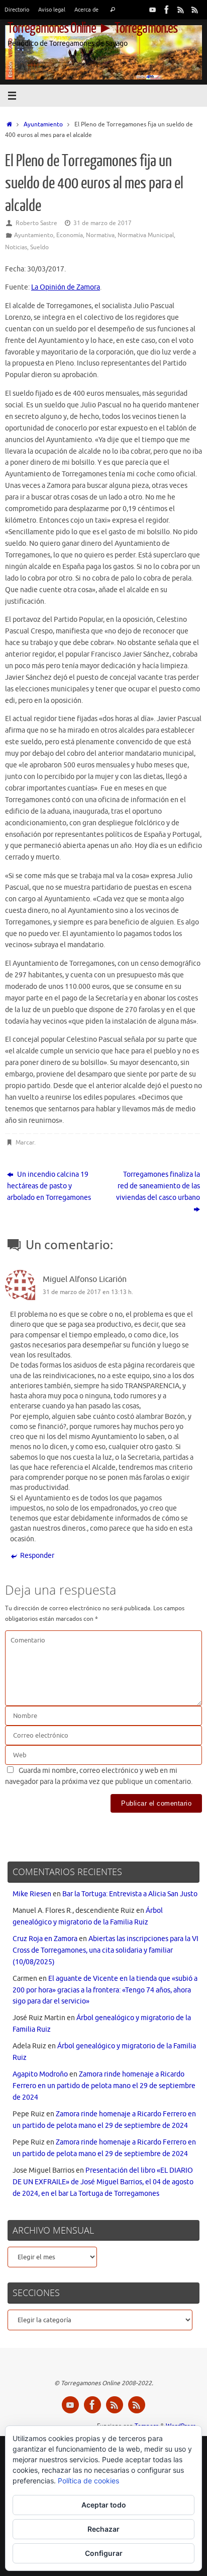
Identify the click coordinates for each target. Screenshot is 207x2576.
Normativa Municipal (146, 235)
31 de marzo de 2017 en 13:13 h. (88, 1292)
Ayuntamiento (43, 124)
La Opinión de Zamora (66, 287)
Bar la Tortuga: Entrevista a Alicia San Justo (130, 1894)
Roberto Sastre (36, 223)
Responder (37, 1556)
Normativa (100, 235)
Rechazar (103, 2529)
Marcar (25, 1142)
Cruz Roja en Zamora (45, 1939)
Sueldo (39, 247)
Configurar (104, 2553)
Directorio (17, 10)
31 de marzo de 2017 (102, 223)
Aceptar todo (104, 2505)
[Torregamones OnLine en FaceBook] (167, 10)
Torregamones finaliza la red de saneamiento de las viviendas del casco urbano (158, 1186)
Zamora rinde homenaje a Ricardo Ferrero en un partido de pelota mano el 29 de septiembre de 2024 (104, 2086)
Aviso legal (52, 10)
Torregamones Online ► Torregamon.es (92, 28)
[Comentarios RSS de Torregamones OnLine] (195, 10)
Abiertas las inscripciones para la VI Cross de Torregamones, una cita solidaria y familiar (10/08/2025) (106, 1950)
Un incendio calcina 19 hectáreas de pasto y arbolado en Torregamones (49, 1186)
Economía (70, 235)
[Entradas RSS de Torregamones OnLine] (181, 10)
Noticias (16, 247)
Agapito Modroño (40, 2074)
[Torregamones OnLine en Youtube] (153, 10)
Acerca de (86, 10)
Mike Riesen (32, 1894)
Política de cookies (88, 2481)
